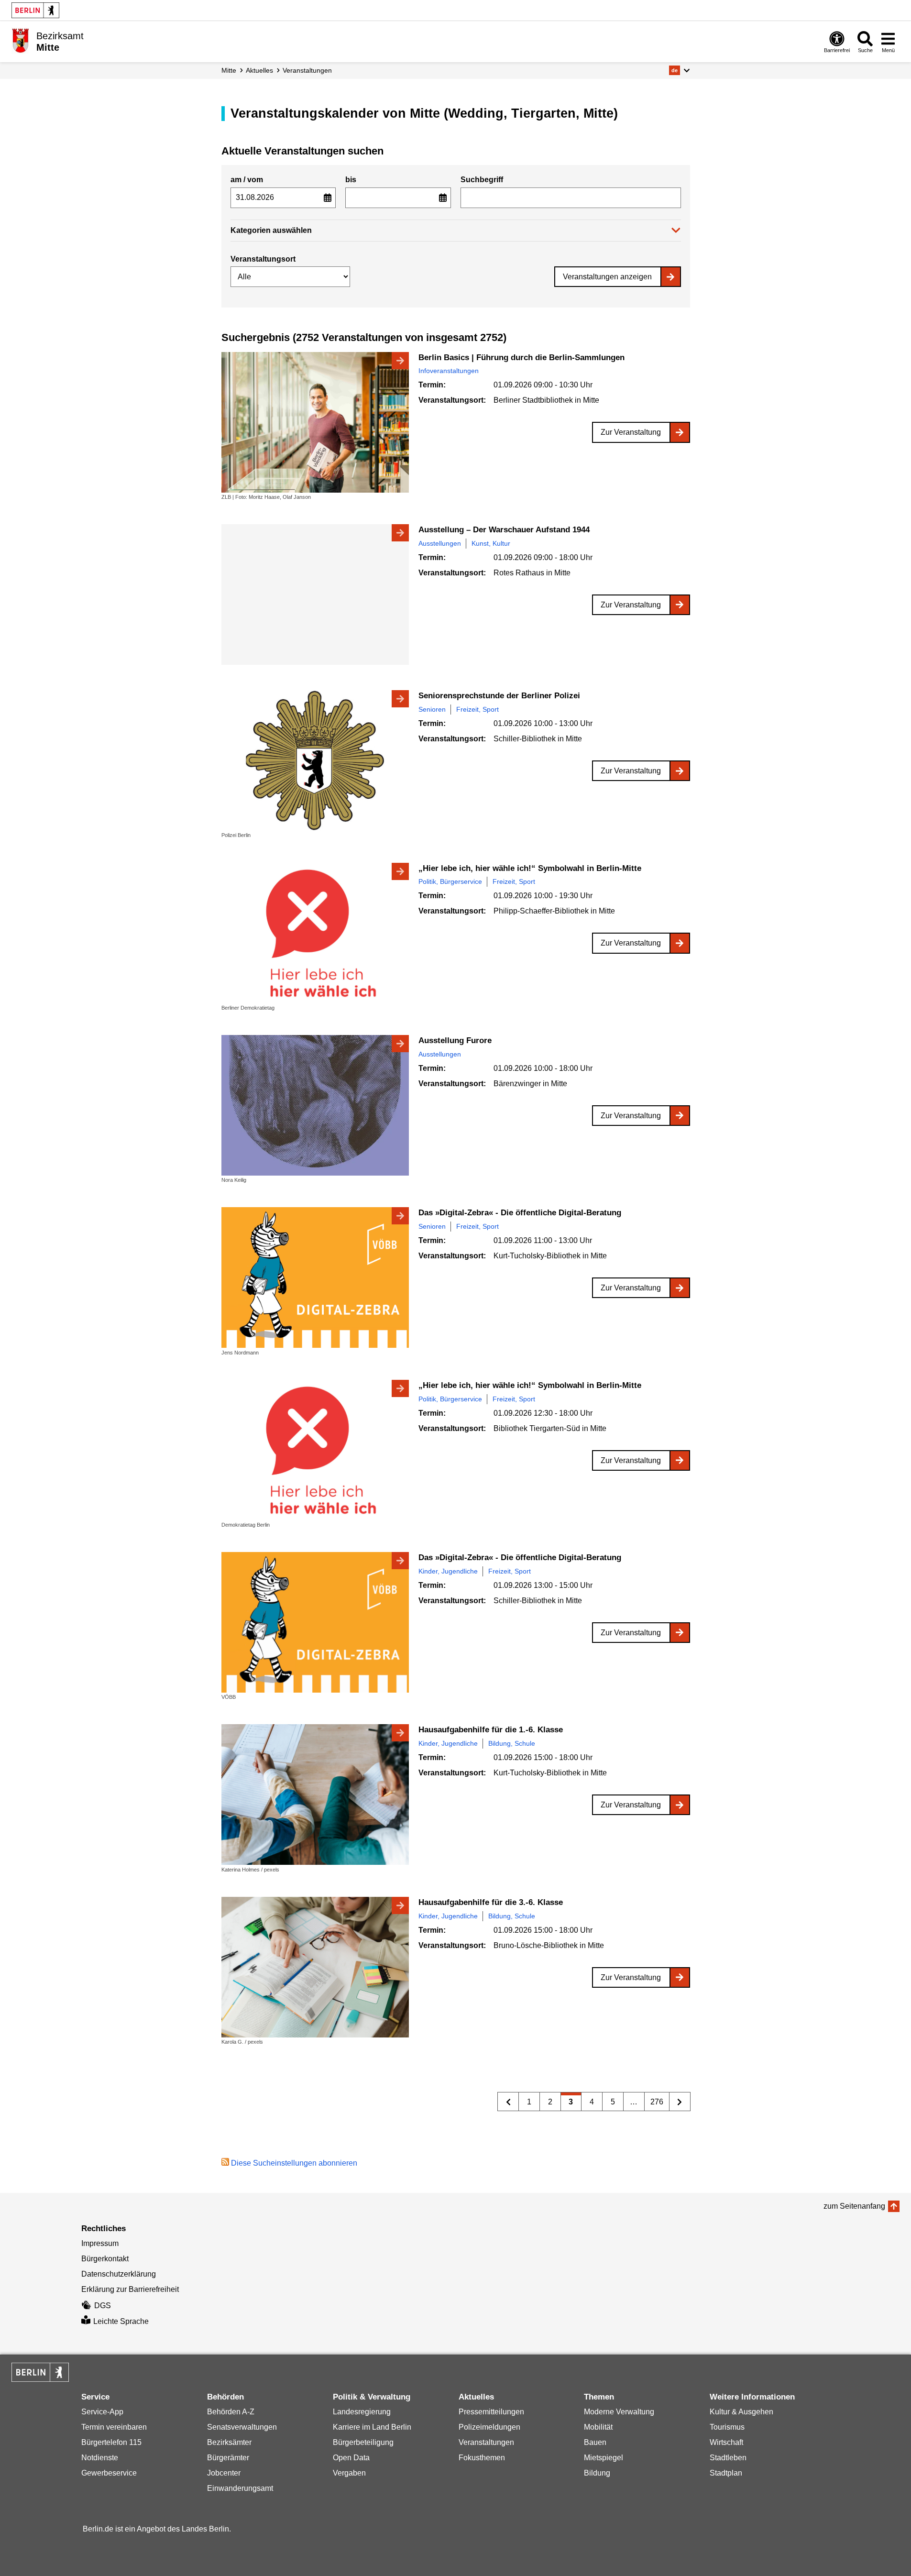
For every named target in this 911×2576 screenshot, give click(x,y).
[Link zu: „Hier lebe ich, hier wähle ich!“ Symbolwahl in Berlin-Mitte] (315, 933)
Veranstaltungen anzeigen (607, 277)
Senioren (432, 709)
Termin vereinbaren (114, 2427)
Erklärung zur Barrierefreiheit (130, 2289)
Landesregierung (362, 2412)
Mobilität (598, 2427)
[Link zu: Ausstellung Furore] (315, 1105)
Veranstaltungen (307, 70)
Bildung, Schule (512, 1743)
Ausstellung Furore (455, 1040)
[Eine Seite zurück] (508, 2102)
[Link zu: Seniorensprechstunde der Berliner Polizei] (315, 760)
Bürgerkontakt (105, 2259)
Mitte (229, 70)
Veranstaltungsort (263, 259)
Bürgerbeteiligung (363, 2442)
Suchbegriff (482, 180)
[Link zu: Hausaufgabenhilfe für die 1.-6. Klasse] (315, 1794)
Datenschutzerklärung (119, 2274)
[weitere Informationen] (20, 41)
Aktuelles (259, 70)
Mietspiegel (604, 2458)
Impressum (100, 2243)
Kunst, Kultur (491, 543)
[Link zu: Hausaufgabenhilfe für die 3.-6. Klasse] (315, 1967)
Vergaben (349, 2473)
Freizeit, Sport (477, 709)
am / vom (247, 180)
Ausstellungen (440, 543)
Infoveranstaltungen (449, 371)
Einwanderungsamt (240, 2488)
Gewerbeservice (109, 2473)
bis (351, 180)
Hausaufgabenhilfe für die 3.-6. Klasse (491, 1902)
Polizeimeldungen (489, 2427)
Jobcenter (224, 2473)
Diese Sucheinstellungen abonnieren (294, 2163)
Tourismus (727, 2427)
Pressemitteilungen (491, 2412)
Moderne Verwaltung (619, 2412)
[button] (679, 70)
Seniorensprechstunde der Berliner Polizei (499, 696)
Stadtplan (726, 2473)
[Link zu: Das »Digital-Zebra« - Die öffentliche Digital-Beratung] (315, 1277)
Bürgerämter (228, 2458)
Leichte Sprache (121, 2321)
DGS (103, 2306)
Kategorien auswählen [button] (271, 230)
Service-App (102, 2412)
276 (654, 2104)
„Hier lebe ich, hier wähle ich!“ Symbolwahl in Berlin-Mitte (530, 868)
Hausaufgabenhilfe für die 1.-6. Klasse (491, 1730)
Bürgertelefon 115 (111, 2442)
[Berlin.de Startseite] (35, 10)
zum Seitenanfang (854, 2206)
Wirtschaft (726, 2442)
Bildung (597, 2473)
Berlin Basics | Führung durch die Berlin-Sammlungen (521, 358)
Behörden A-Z (231, 2412)
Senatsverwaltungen (242, 2427)
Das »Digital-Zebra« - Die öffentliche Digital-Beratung (520, 1213)
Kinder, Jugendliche (448, 1571)
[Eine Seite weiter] (680, 2102)
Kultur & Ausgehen (741, 2412)
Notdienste (100, 2458)
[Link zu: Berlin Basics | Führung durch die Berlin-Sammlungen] (315, 422)
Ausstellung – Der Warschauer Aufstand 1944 (504, 530)
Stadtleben (728, 2458)
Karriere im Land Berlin (372, 2427)
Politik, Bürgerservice (450, 881)
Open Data (351, 2458)
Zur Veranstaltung (631, 432)
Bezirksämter (229, 2442)
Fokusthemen (482, 2458)
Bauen (595, 2442)
